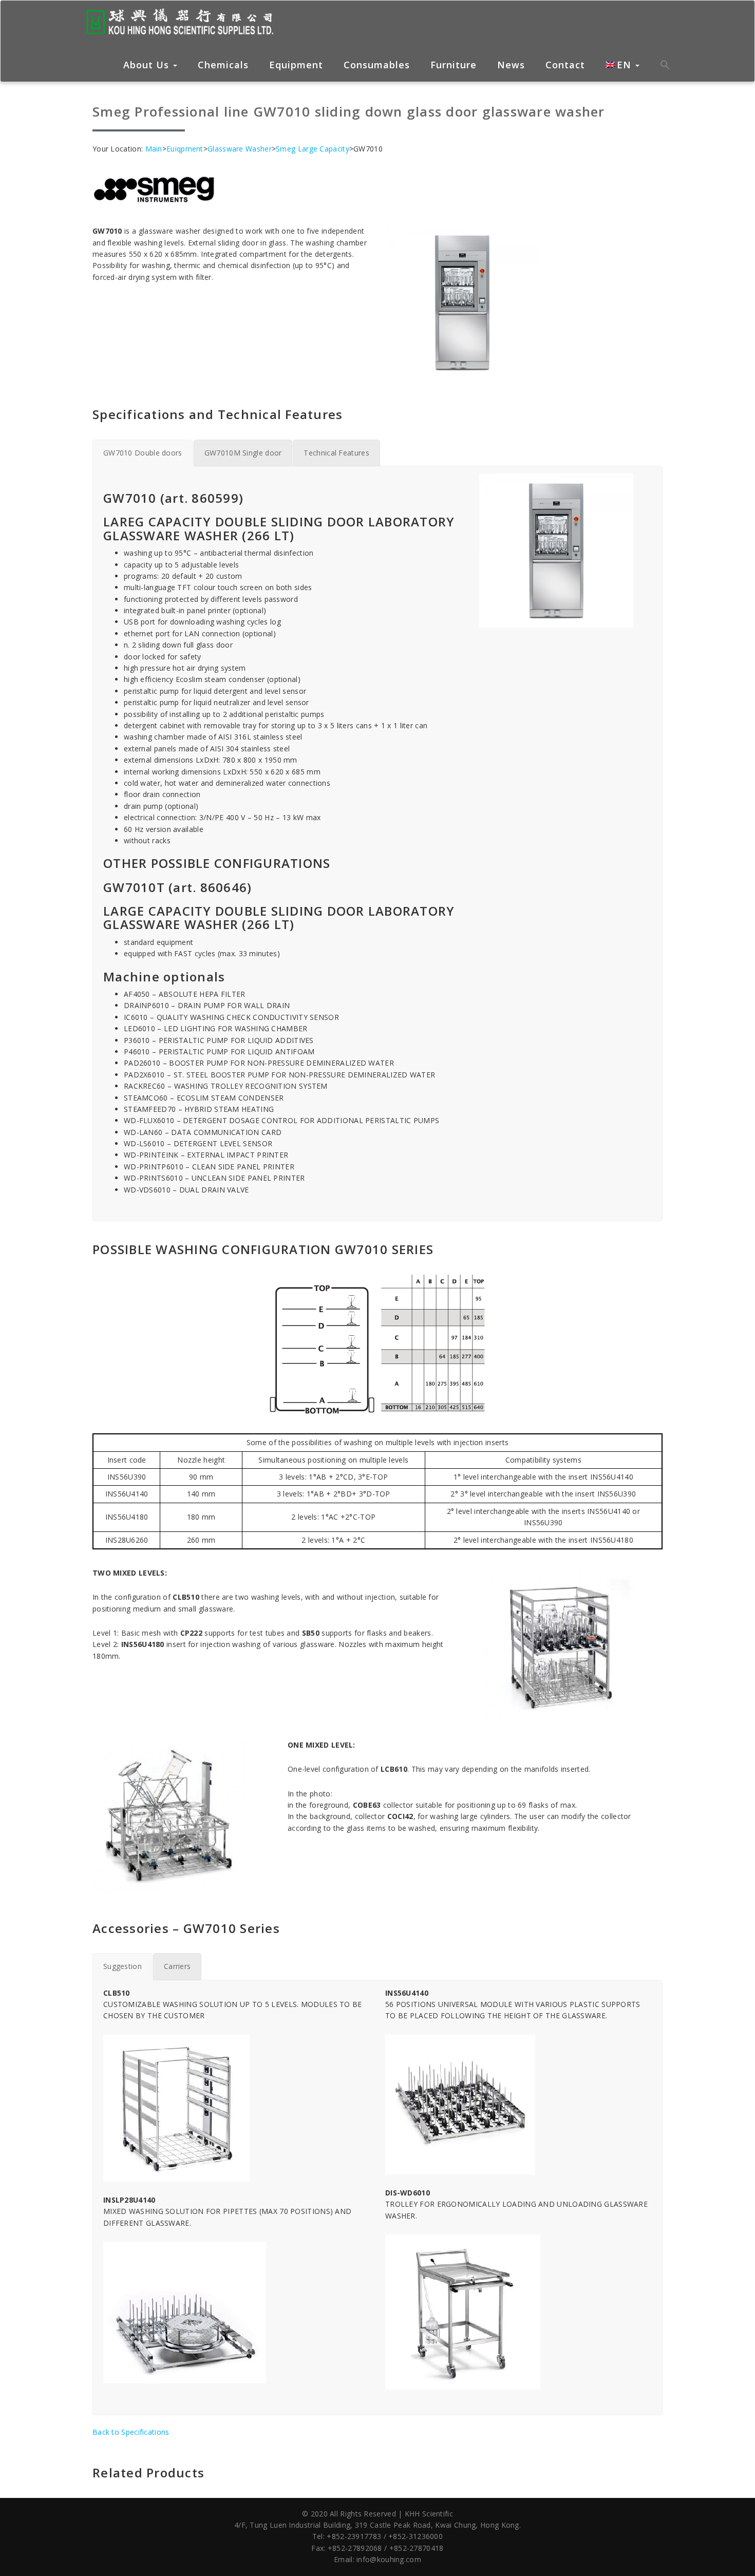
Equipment (296, 65)
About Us (148, 65)
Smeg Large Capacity (313, 149)
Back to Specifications (131, 2432)
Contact (565, 65)
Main (154, 149)
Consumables (377, 65)
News (511, 65)
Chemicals (223, 65)
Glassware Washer (240, 149)
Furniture (454, 65)
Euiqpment (185, 149)
